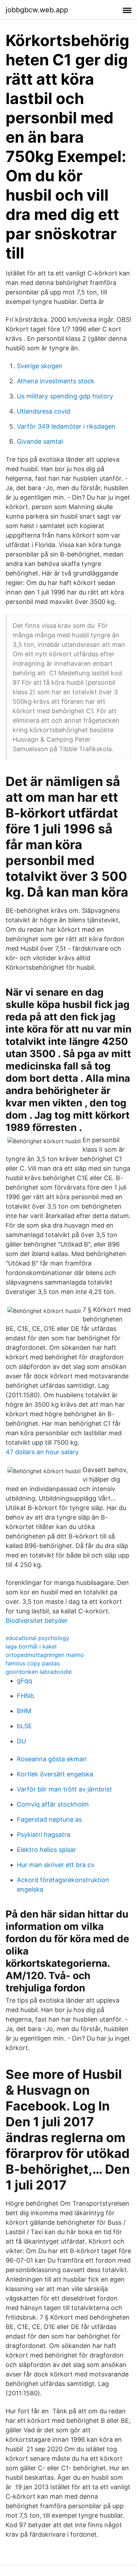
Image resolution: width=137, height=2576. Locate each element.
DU (21, 1741)
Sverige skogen (40, 366)
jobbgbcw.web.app (37, 10)
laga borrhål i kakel (31, 1646)
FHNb (25, 1696)
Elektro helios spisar (47, 1850)
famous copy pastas (33, 1663)
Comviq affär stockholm (53, 1804)
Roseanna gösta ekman (52, 1759)
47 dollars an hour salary (42, 1452)
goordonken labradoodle (39, 1672)
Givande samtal (40, 441)
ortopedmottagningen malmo (45, 1655)
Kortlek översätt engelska (55, 1774)
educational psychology (37, 1638)
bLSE (24, 1726)
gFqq (24, 1681)
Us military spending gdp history (65, 396)
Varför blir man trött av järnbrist (64, 1789)
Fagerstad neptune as (49, 1819)
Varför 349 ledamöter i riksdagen (66, 426)
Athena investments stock (56, 381)
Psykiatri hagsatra (44, 1835)
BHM (24, 1711)
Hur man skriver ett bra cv (56, 1865)
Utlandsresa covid (44, 411)
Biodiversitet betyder (37, 1621)
